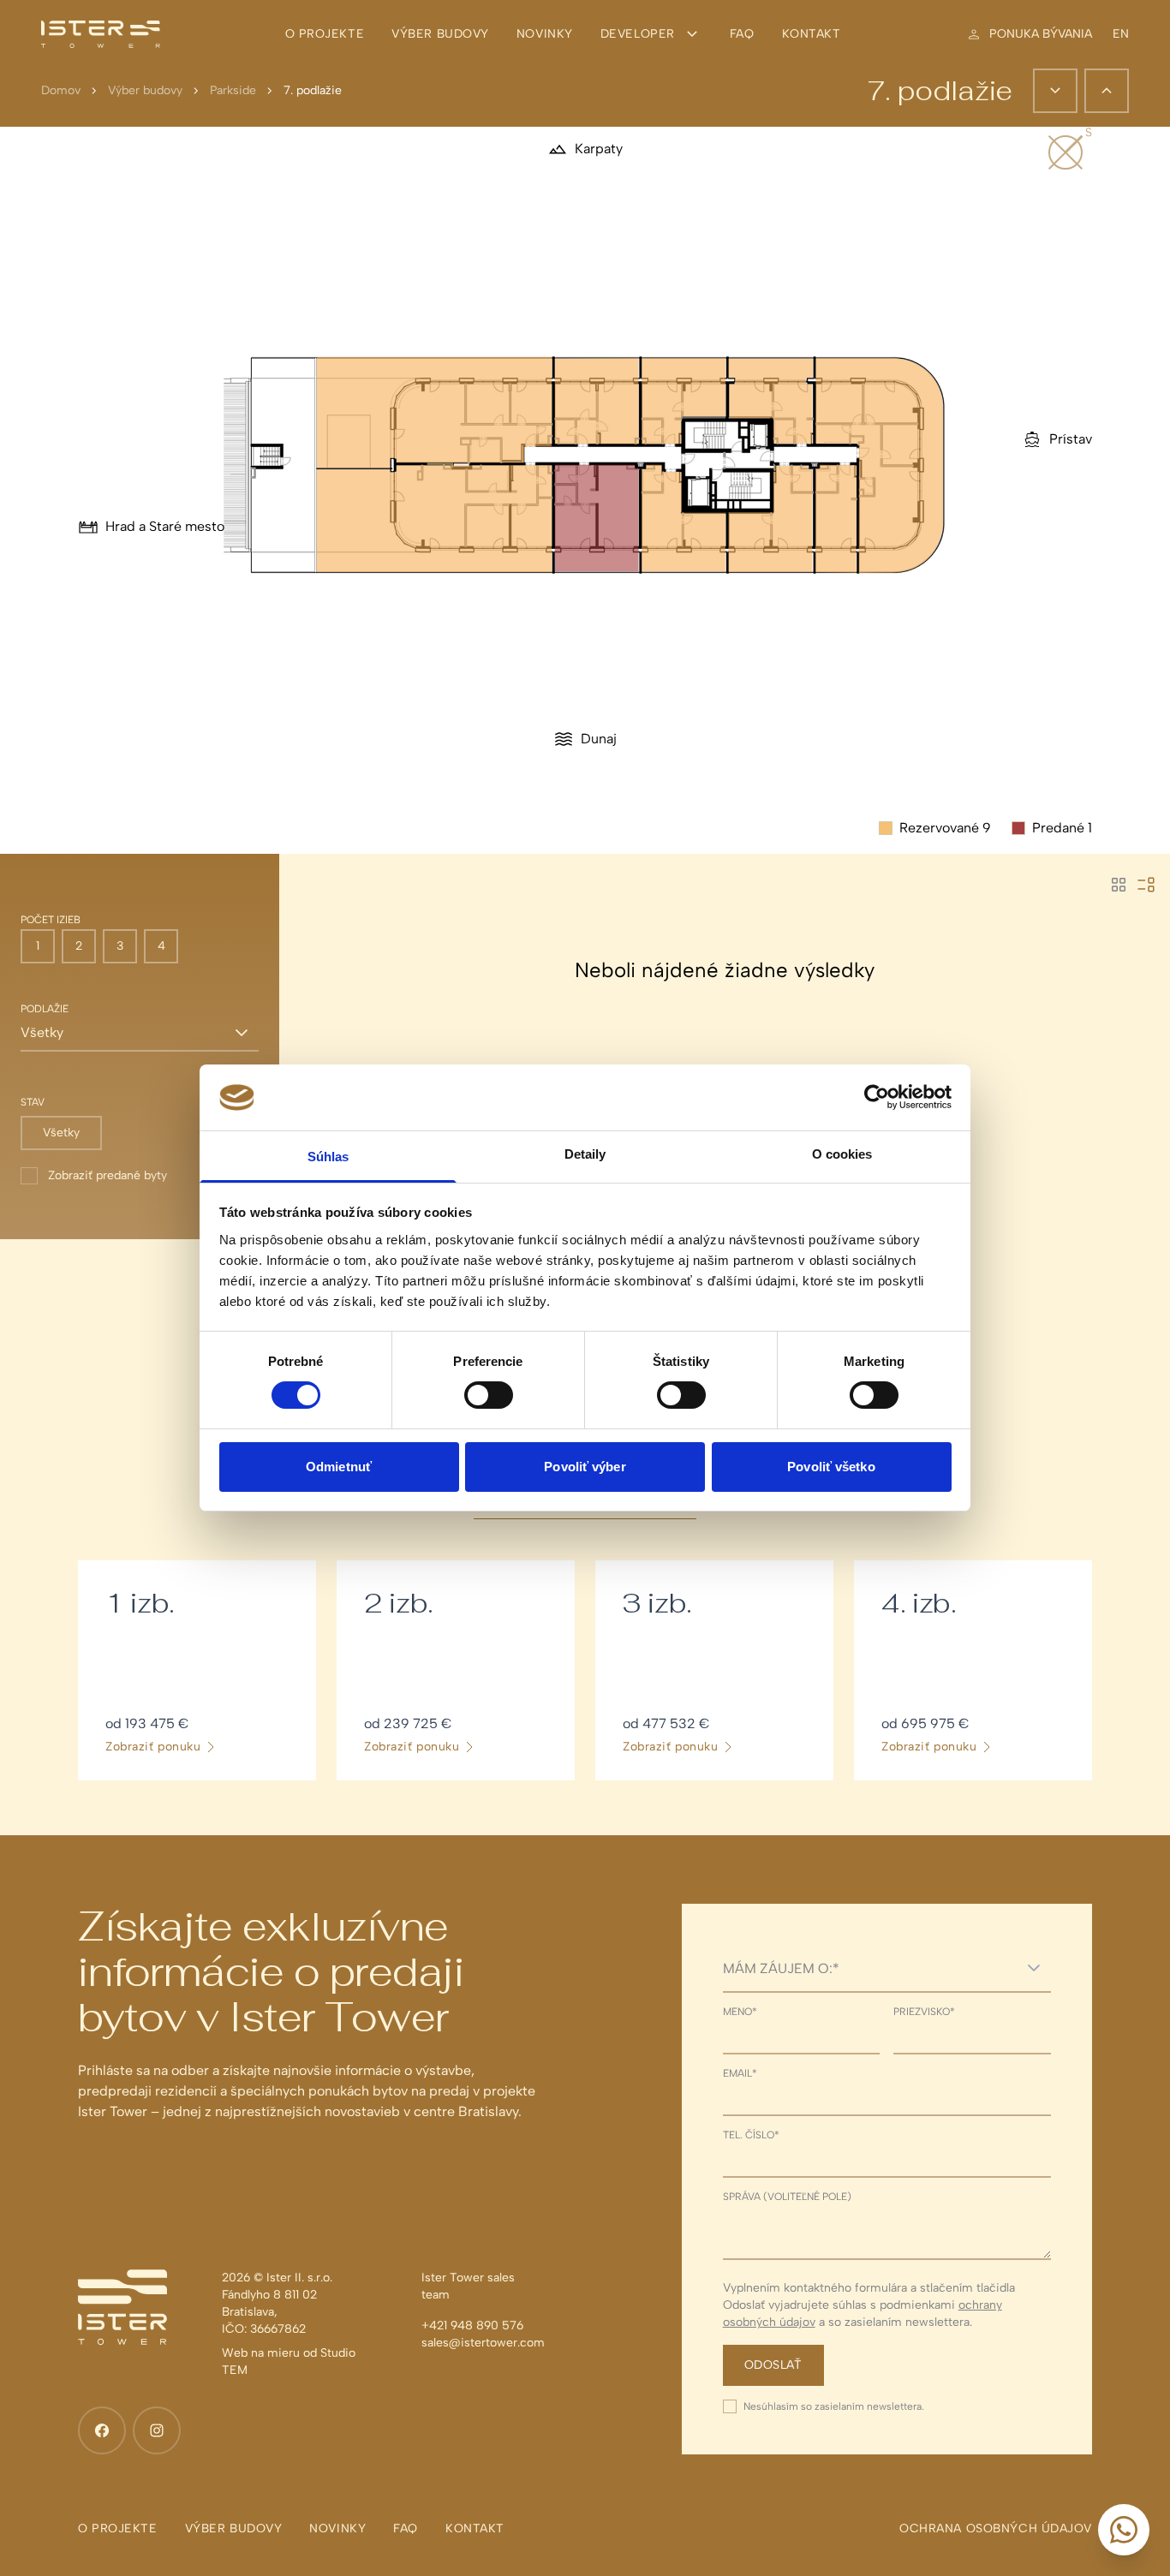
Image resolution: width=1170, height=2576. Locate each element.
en (1121, 34)
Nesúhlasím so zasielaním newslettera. (834, 2406)
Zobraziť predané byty (107, 1175)
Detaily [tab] (585, 1154)
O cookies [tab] (842, 1154)
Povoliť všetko (831, 1467)
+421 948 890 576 (472, 2326)
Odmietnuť (339, 1467)
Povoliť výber (585, 1467)
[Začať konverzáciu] (1124, 2530)
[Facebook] (102, 2430)
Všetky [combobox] (42, 1032)
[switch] (489, 1395)
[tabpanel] (585, 1670)
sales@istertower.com (483, 2343)
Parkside (233, 90)
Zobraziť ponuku (153, 1747)
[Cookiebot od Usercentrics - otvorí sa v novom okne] (877, 1097)
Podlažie (45, 1009)
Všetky (61, 1133)
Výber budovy (145, 90)
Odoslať (773, 2365)
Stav (33, 1102)
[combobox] (870, 1968)
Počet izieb (51, 920)
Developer (638, 34)
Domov (61, 90)
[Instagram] (157, 2430)
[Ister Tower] (101, 34)
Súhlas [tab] (328, 1157)
